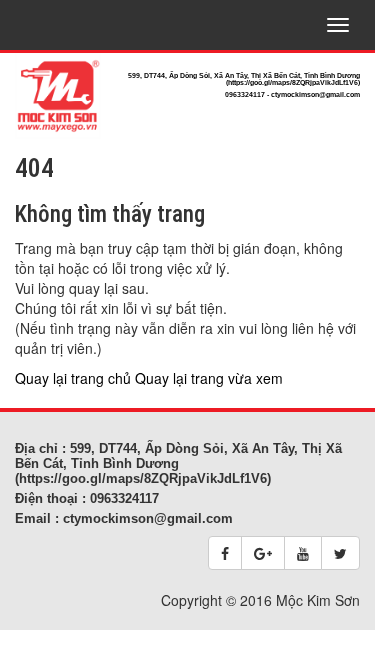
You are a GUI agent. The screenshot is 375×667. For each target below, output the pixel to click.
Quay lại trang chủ (73, 378)
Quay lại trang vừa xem (209, 378)
